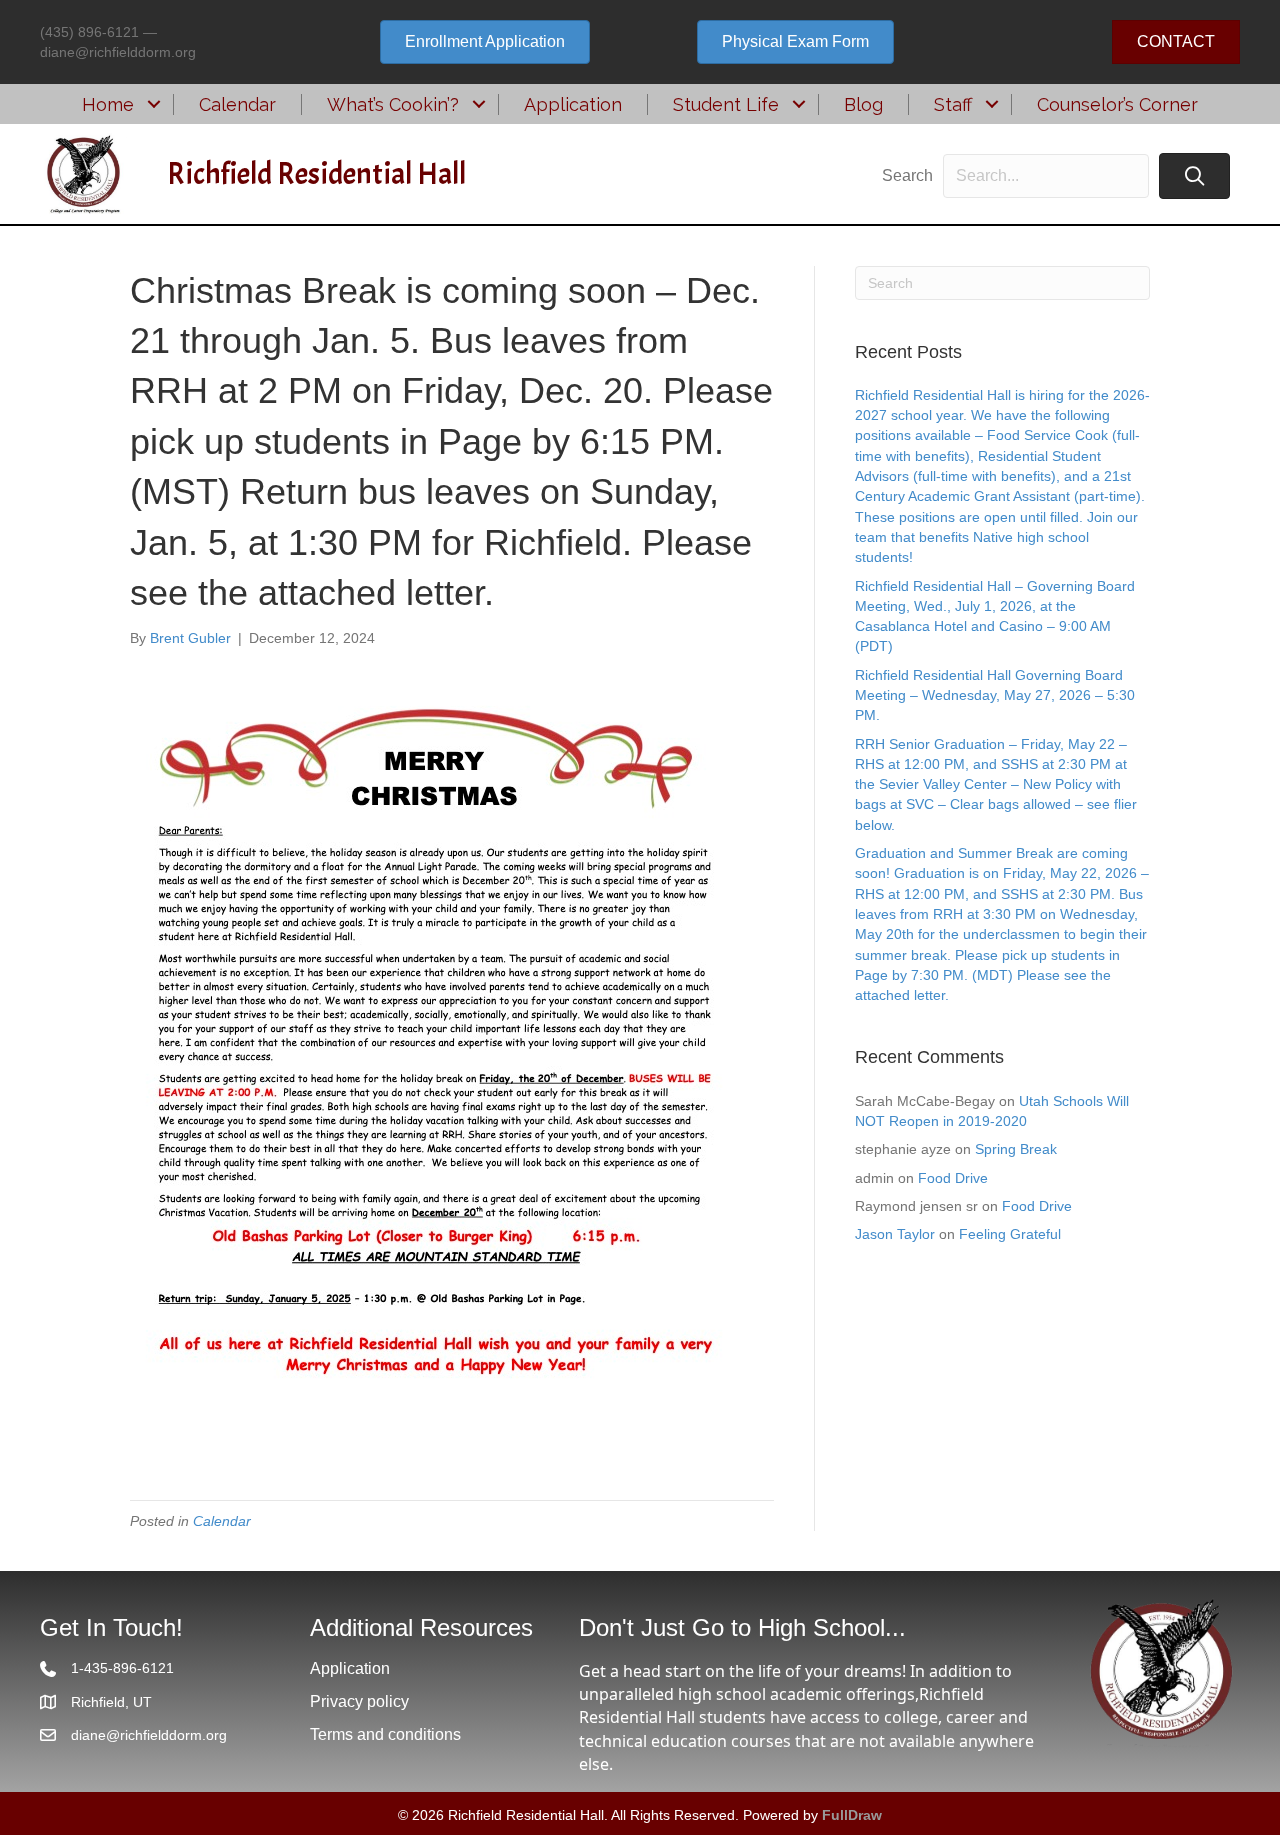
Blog (863, 104)
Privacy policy (359, 1701)
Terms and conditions (385, 1734)
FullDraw (852, 1815)
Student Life (726, 104)
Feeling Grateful (1010, 1234)
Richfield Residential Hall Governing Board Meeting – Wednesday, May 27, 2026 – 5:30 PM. (995, 695)
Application (573, 104)
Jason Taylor (895, 1234)
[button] (153, 104)
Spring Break (1016, 1149)
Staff (953, 104)
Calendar (237, 104)
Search (907, 175)
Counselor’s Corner (1117, 104)
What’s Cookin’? (393, 104)
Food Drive (953, 1178)
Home (108, 104)
